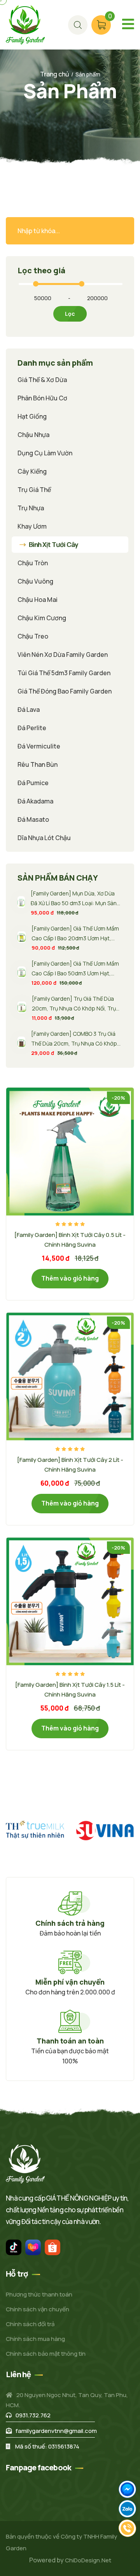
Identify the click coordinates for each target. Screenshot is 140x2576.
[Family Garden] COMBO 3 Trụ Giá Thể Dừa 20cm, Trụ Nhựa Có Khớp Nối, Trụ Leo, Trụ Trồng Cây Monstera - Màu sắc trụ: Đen (74, 1039)
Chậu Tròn (33, 563)
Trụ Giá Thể (34, 490)
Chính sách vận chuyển (38, 2309)
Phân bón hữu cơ (42, 398)
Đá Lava (29, 709)
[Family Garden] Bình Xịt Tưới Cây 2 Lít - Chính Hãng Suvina (70, 1465)
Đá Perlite (32, 728)
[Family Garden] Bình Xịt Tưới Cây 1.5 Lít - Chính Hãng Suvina (70, 1690)
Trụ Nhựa (31, 508)
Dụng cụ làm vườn (45, 453)
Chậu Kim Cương (42, 618)
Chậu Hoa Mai (38, 600)
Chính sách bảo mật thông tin (46, 2354)
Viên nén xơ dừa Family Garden (63, 655)
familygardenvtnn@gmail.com (56, 2431)
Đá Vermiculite (39, 746)
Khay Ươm (32, 526)
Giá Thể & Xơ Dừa (42, 380)
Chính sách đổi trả (30, 2324)
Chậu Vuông (35, 581)
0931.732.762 (33, 2415)
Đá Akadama (35, 801)
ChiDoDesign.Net (88, 2560)
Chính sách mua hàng (35, 2339)
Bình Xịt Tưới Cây (53, 545)
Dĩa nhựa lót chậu (44, 838)
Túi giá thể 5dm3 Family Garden (64, 673)
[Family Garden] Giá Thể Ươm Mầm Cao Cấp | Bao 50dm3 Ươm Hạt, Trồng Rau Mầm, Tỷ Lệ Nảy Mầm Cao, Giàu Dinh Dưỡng (75, 969)
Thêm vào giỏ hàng (70, 1278)
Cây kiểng (32, 471)
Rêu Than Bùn (38, 764)
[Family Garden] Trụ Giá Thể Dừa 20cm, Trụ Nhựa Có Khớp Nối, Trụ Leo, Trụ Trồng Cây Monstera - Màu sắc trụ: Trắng (77, 1004)
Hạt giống (32, 416)
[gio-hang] (78, 25)
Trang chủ (55, 74)
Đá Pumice (33, 783)
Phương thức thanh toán (39, 2294)
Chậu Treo (33, 636)
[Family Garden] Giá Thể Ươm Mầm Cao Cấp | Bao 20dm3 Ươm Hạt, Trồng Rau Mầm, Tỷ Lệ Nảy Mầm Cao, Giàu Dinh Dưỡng (75, 934)
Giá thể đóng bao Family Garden (65, 691)
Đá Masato (33, 819)
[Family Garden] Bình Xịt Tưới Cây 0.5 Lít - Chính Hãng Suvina (70, 1240)
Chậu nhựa (33, 435)
